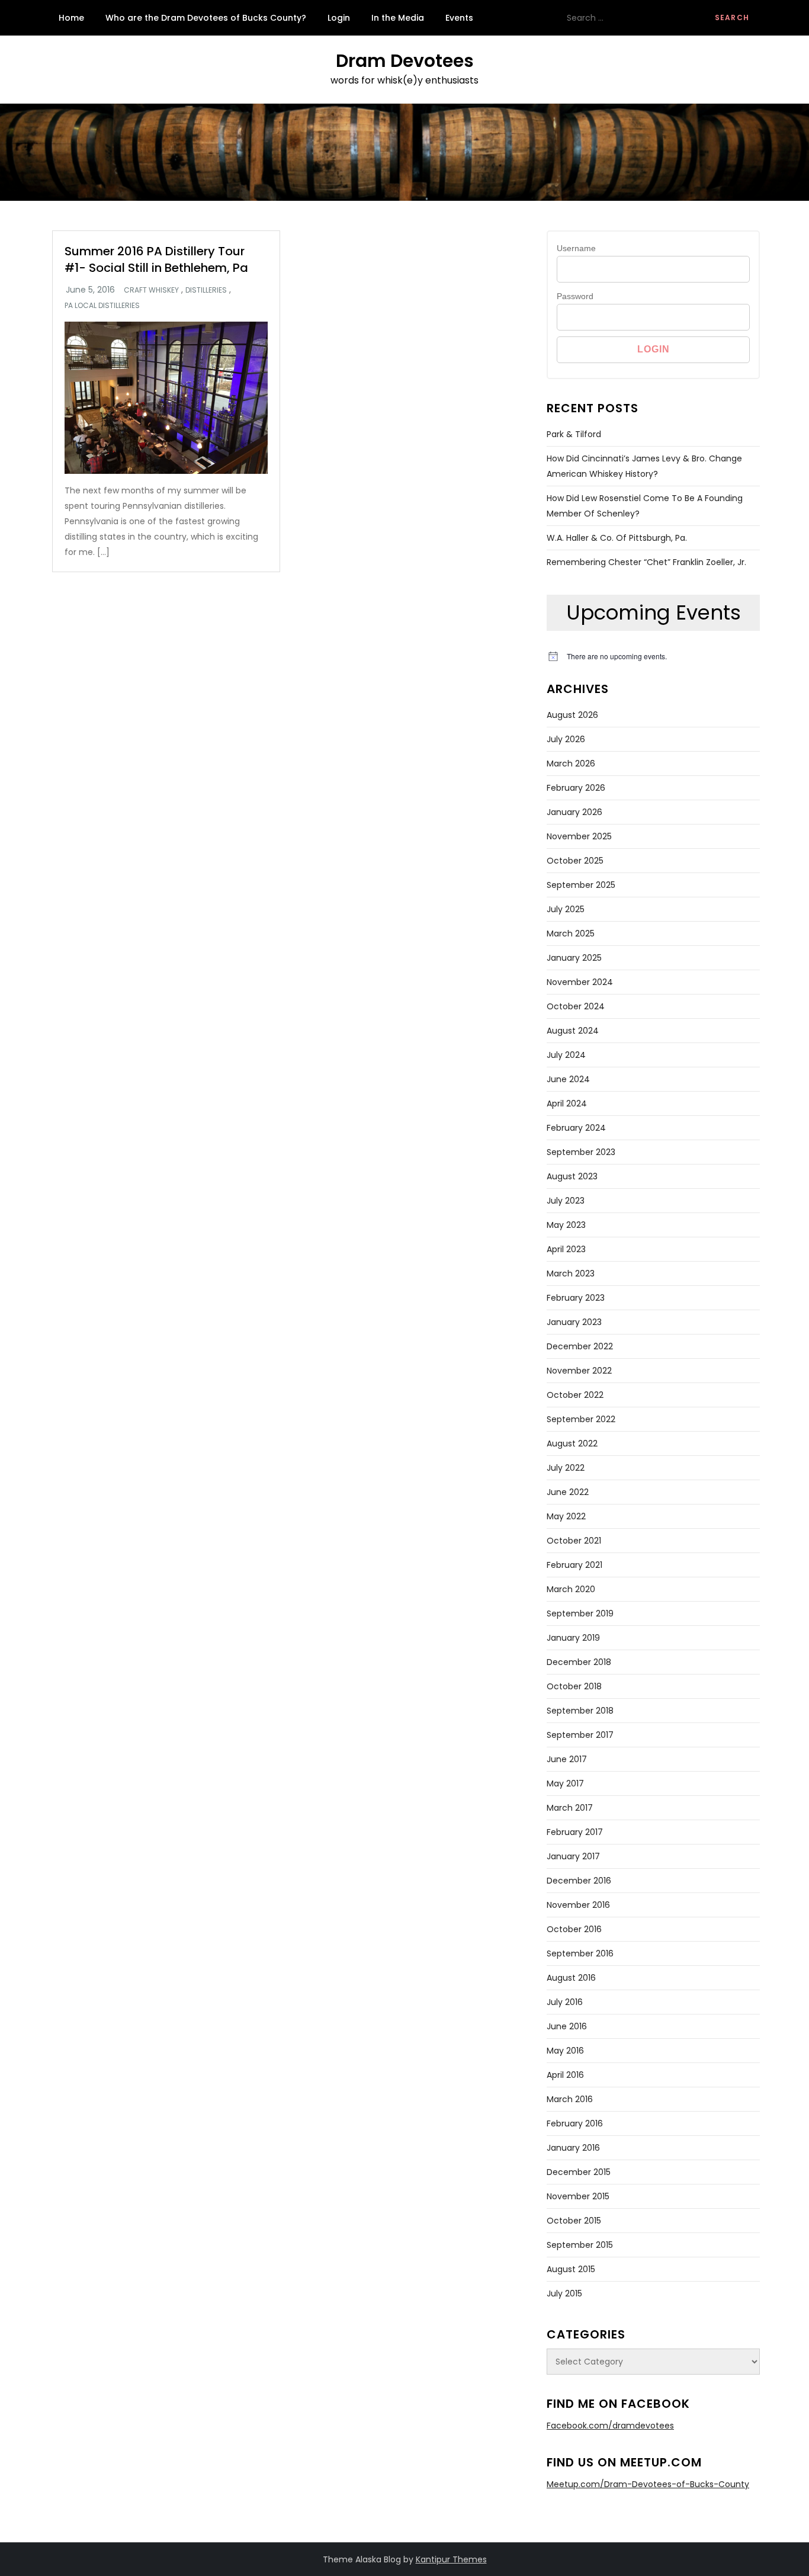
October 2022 (575, 1395)
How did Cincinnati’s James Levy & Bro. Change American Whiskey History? (644, 466)
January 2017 (573, 1856)
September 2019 (580, 1613)
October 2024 (576, 1006)
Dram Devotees (405, 61)
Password (575, 296)
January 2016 (573, 2148)
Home (71, 18)
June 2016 (567, 2026)
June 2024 (568, 1079)
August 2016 (571, 1978)
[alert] (653, 657)
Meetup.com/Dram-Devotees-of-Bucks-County (648, 2484)
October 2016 (574, 1929)
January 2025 (574, 958)
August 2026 (572, 715)
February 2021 (574, 1565)
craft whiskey (151, 290)
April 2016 (565, 2075)
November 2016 (578, 1905)
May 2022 (566, 1516)
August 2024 (573, 1031)
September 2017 (580, 1735)
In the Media (398, 18)
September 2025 (581, 885)
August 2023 (572, 1176)
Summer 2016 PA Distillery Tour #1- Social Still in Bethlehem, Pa (156, 259)
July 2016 (565, 2002)
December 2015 (579, 2172)
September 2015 (580, 2245)
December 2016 (579, 1881)
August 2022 (572, 1443)
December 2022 (580, 1346)
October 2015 (574, 2221)
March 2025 (571, 933)
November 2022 (579, 1371)
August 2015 (571, 2269)
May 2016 (565, 2051)
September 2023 (581, 1152)
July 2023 (566, 1201)
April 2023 (566, 1249)
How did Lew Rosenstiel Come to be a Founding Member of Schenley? (645, 506)
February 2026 (576, 788)
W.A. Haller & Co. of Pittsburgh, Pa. (617, 538)
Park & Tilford (574, 434)
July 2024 (566, 1055)
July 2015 (564, 2293)
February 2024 (576, 1128)
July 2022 (566, 1468)
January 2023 (574, 1322)
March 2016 (570, 2099)
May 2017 (565, 1783)
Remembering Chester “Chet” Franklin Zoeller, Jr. (646, 562)
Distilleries (206, 290)
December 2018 (579, 1662)
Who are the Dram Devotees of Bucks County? (206, 18)
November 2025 (579, 836)
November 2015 (578, 2196)
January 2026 (574, 812)
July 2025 (566, 909)
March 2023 (571, 1273)
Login (339, 18)
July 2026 (566, 739)
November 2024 (580, 982)
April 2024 (567, 1103)
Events (459, 18)
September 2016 (580, 1953)
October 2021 (574, 1541)
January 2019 (573, 1638)
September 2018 (580, 1711)
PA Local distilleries (102, 306)
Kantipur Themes (451, 2559)
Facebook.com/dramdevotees (610, 2426)
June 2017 (567, 1759)
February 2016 (575, 2123)
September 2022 (581, 1419)
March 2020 (571, 1589)
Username (576, 248)
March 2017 (570, 1808)
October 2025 (575, 861)
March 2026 (571, 764)
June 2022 (568, 1492)
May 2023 (566, 1225)
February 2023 (576, 1298)
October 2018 (574, 1686)
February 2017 (575, 1832)
